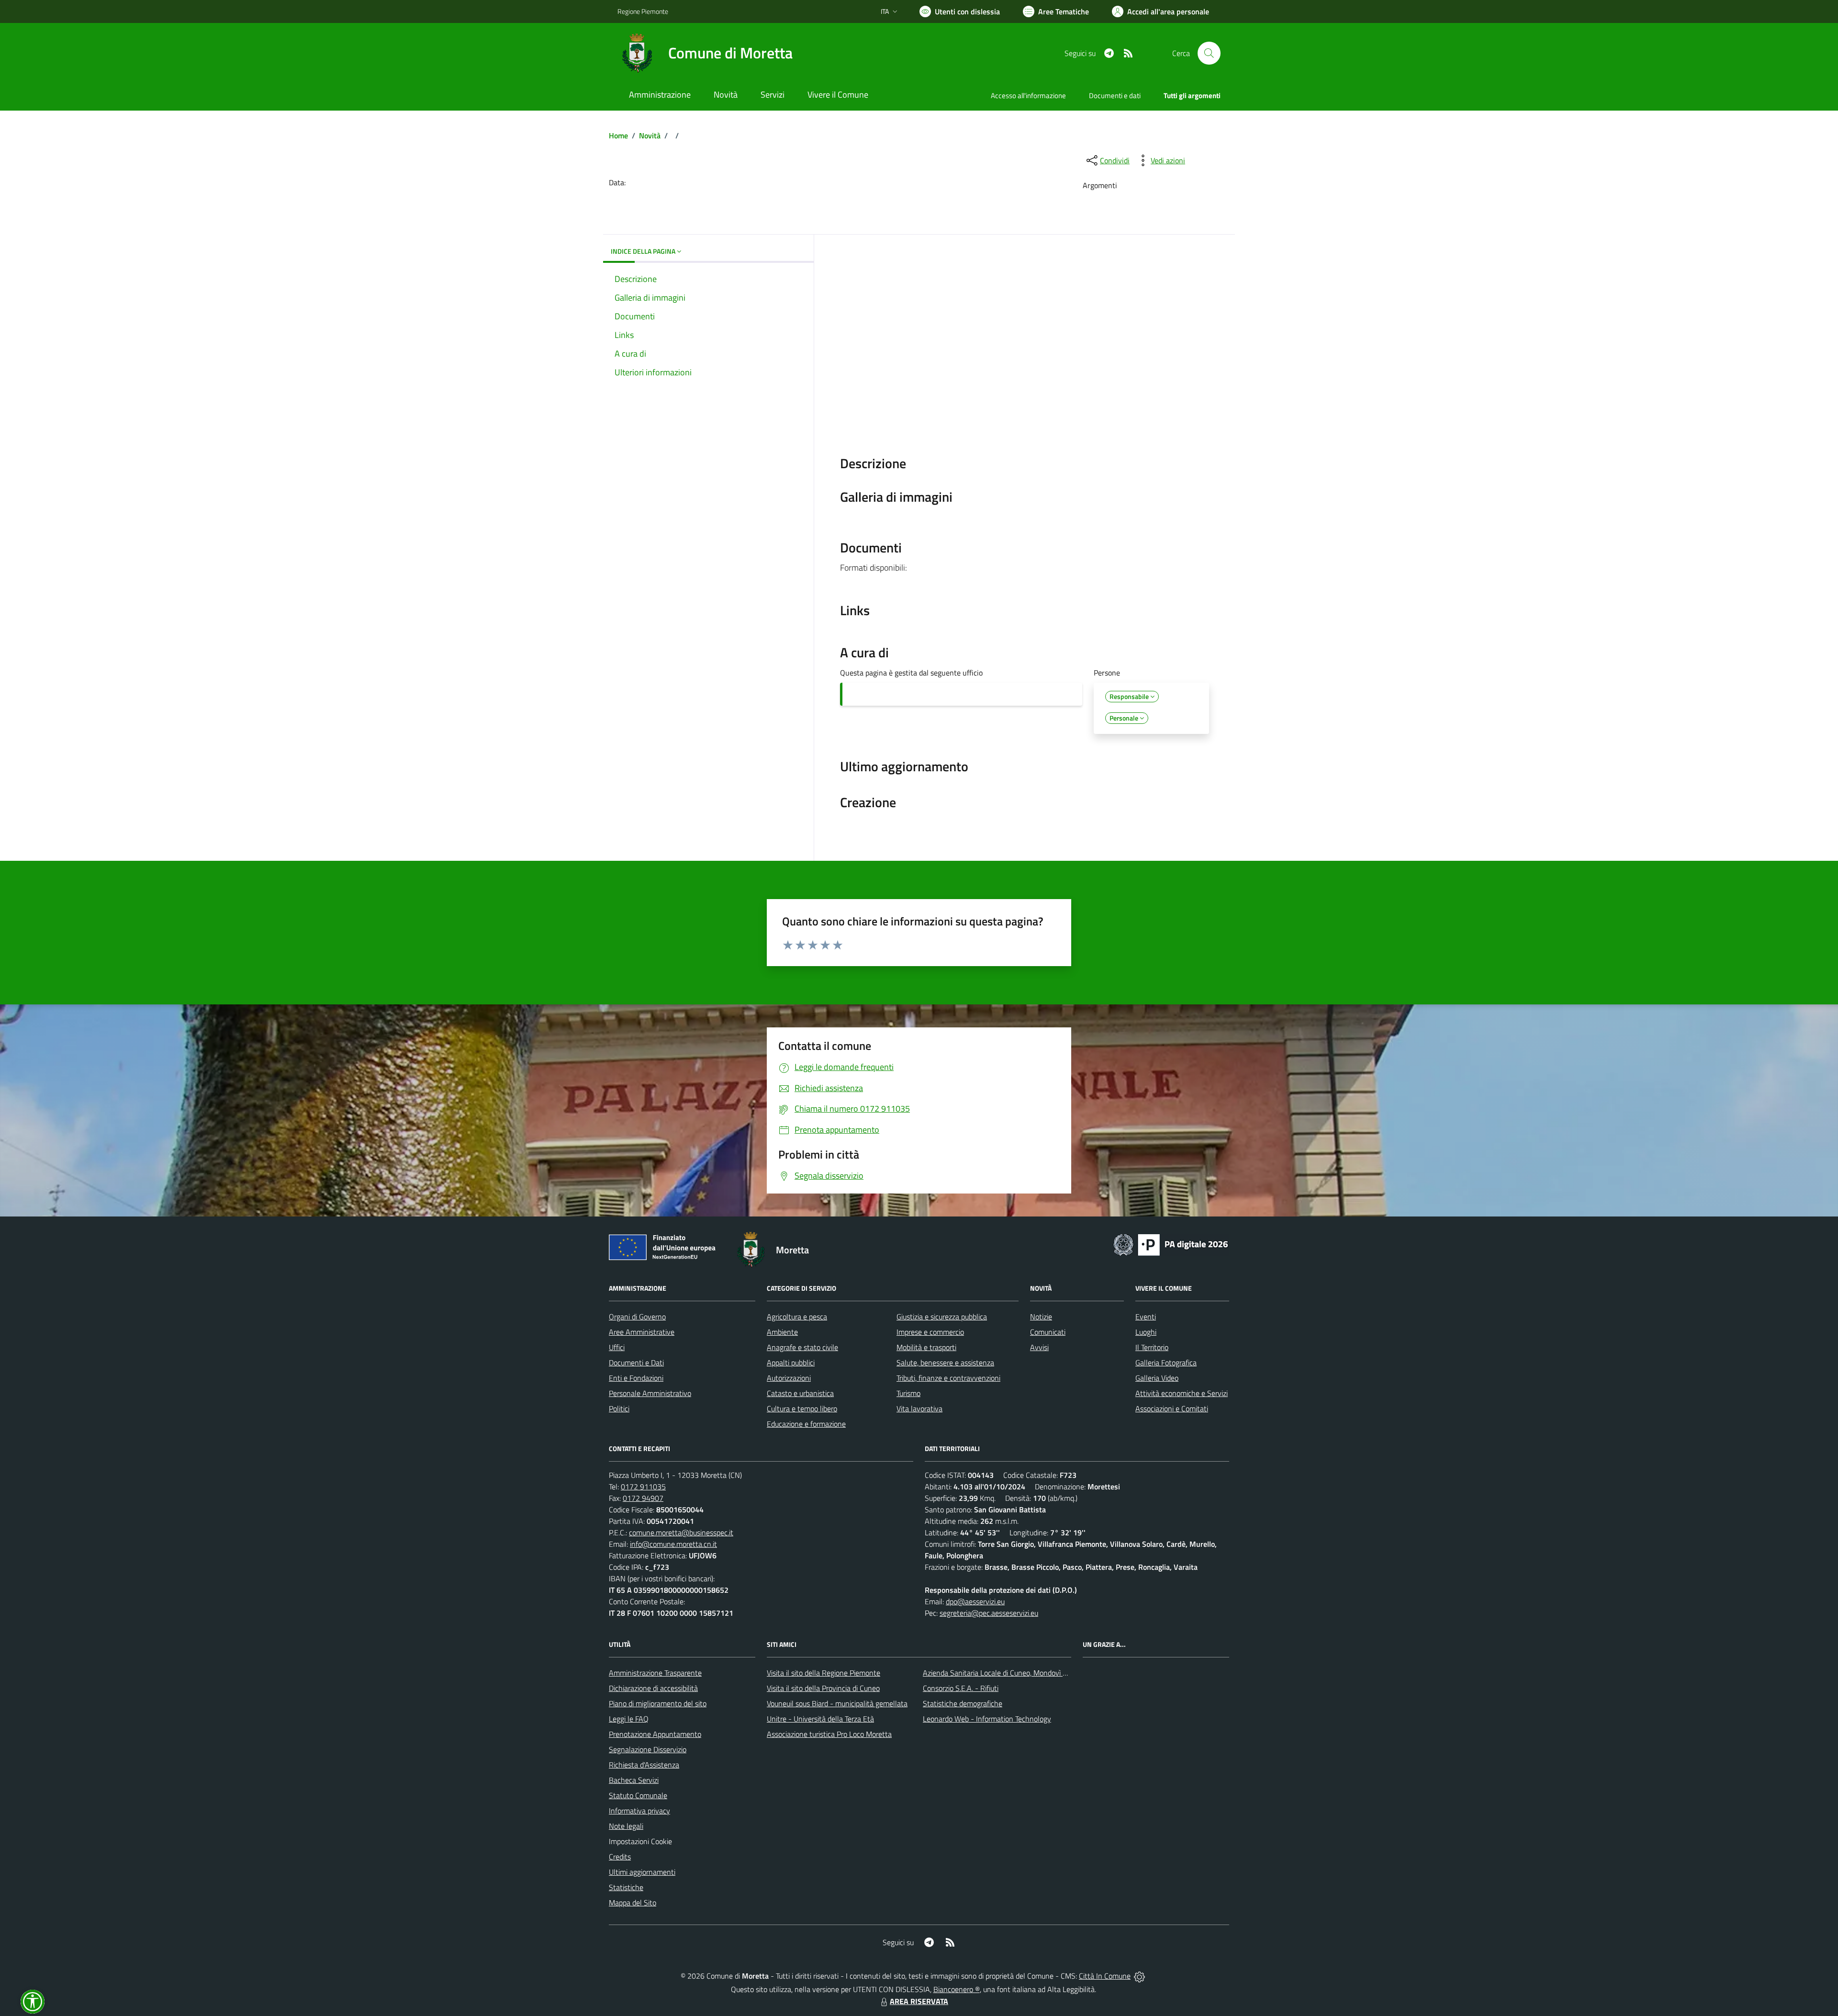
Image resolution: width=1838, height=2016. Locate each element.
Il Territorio (1152, 1347)
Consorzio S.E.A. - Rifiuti (961, 1688)
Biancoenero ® (957, 1989)
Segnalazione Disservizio (648, 1749)
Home (618, 135)
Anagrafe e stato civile (802, 1347)
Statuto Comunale (638, 1795)
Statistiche (626, 1887)
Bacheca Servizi (634, 1780)
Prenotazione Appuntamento (655, 1734)
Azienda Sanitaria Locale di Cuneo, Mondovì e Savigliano (1012, 1673)
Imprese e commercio (930, 1332)
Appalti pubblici (791, 1363)
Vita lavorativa (919, 1408)
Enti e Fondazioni (636, 1378)
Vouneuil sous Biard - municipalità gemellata (837, 1703)
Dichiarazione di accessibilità (653, 1688)
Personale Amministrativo (650, 1393)
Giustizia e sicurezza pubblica (942, 1317)
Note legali (626, 1826)
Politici (619, 1408)
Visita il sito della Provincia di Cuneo (823, 1688)
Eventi (1146, 1317)
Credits (620, 1857)
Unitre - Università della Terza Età (820, 1719)
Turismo (908, 1393)
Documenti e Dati (636, 1363)
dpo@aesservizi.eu (975, 1601)
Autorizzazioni (789, 1378)
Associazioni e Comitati (1172, 1408)
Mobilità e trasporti (926, 1347)
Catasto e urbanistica (800, 1393)
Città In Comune (1105, 1976)
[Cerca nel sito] (1209, 53)
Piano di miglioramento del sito (658, 1703)
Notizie (1041, 1317)
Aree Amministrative (642, 1332)
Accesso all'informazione (1028, 96)
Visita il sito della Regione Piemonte (824, 1673)
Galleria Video (1157, 1378)
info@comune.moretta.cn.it (673, 1544)
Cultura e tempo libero (802, 1408)
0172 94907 (643, 1498)
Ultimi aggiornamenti (642, 1872)
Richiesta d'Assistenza (644, 1765)
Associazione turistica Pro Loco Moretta (829, 1734)
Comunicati (1048, 1332)
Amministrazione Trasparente (655, 1673)
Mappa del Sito (633, 1903)
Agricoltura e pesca (797, 1317)
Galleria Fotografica (1166, 1363)
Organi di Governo (637, 1317)
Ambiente (782, 1332)
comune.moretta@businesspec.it (681, 1532)
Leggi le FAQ (629, 1719)
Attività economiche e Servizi (1182, 1393)
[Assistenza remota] (1139, 1976)
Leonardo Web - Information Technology (987, 1719)
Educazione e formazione (806, 1424)
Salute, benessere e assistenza (945, 1363)
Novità (650, 135)
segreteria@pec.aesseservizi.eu (989, 1613)
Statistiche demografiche (963, 1703)
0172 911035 (643, 1487)
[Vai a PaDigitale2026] (1171, 1244)
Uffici (617, 1347)
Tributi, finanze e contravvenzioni (948, 1378)
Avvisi (1039, 1347)
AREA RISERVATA (919, 2001)
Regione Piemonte (643, 11)
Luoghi (1146, 1332)
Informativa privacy (639, 1811)
